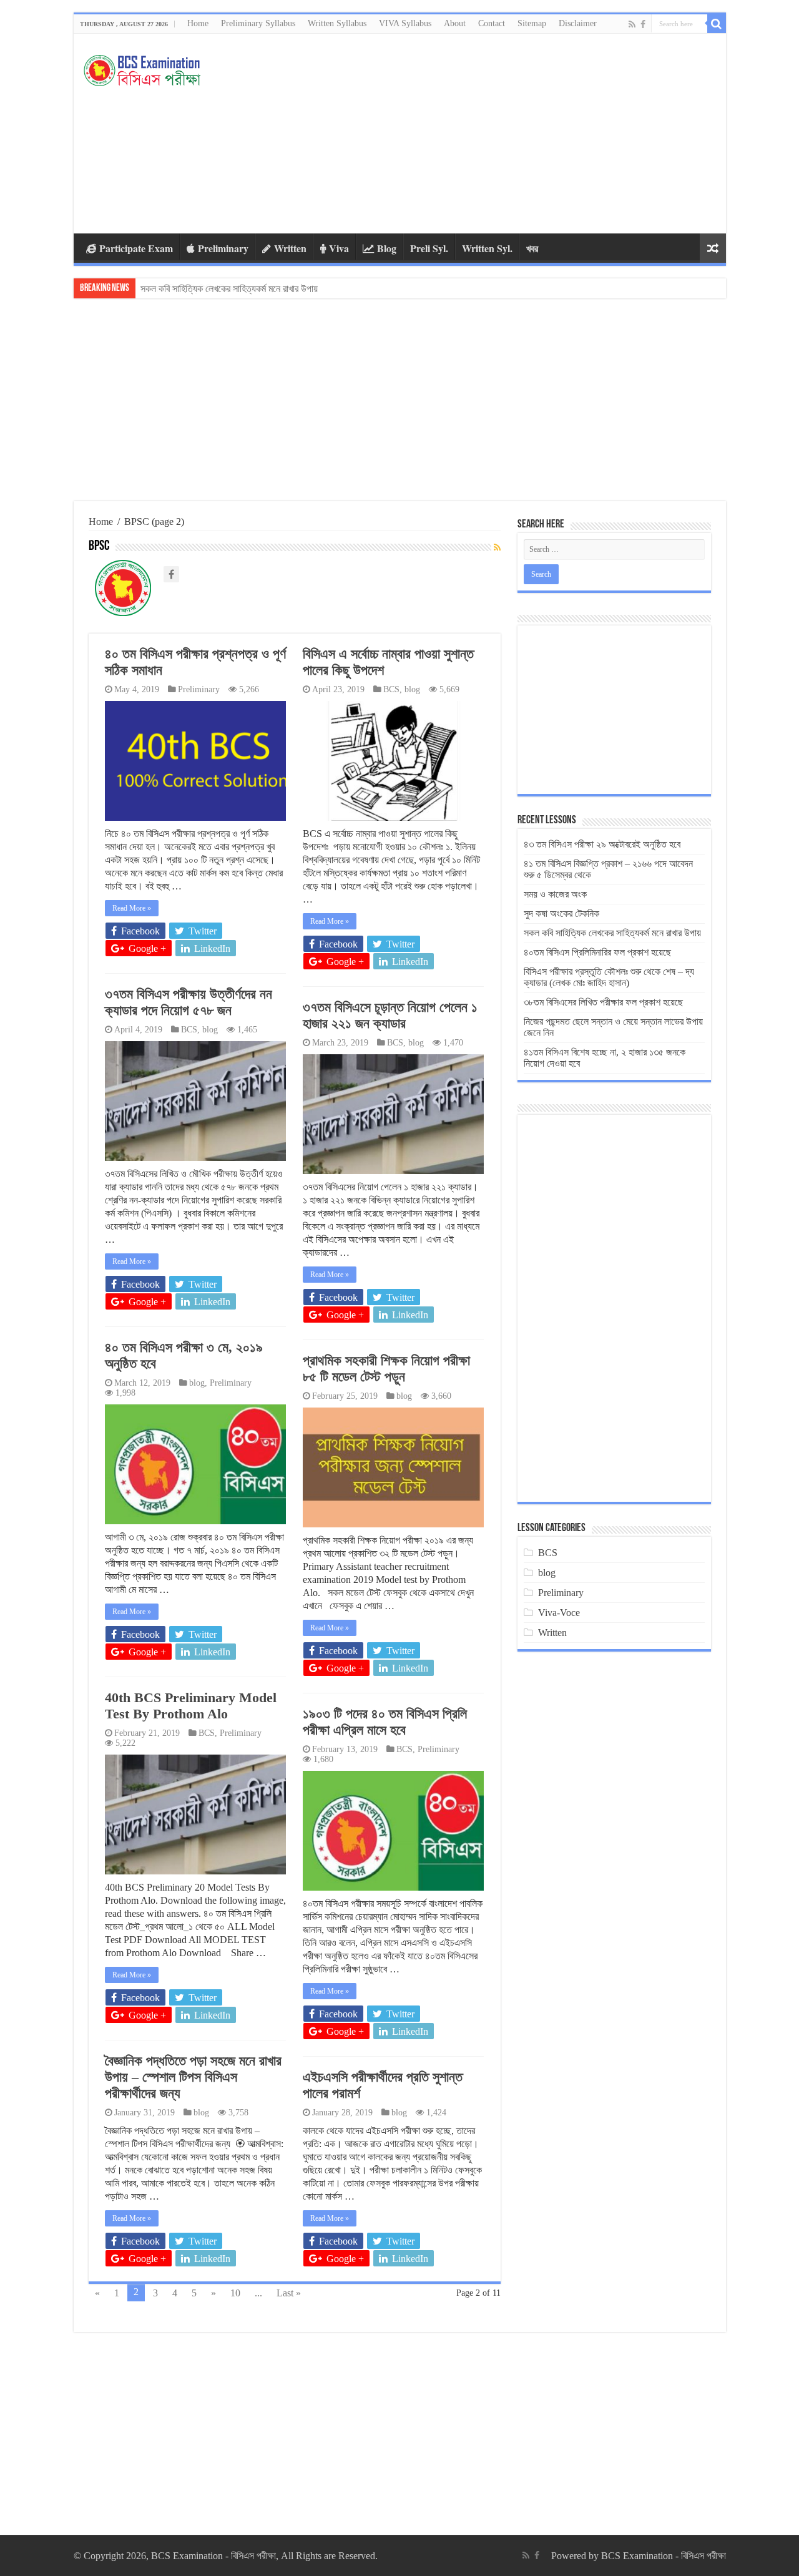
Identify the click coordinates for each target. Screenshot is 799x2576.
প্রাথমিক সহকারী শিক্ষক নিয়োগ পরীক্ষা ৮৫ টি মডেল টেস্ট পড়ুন (386, 1369)
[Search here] (717, 24)
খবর (532, 248)
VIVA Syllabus (405, 23)
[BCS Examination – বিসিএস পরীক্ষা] (142, 67)
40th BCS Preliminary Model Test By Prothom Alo (191, 1706)
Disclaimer (578, 23)
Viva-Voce (559, 1613)
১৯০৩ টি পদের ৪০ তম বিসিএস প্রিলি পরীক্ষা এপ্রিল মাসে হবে (385, 1722)
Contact (492, 23)
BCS (391, 689)
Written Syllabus (337, 23)
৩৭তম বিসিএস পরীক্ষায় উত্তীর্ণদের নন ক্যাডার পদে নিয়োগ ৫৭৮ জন (189, 1002)
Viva (339, 248)
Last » (289, 2293)
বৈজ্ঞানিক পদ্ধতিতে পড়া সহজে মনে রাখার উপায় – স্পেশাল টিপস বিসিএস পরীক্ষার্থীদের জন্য (193, 2077)
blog (412, 689)
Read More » (132, 908)
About (455, 23)
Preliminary (223, 248)
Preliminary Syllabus (258, 23)
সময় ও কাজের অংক (555, 894)
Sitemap (532, 23)
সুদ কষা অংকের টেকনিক (561, 913)
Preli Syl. (429, 248)
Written (290, 248)
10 (235, 2293)
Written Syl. (487, 248)
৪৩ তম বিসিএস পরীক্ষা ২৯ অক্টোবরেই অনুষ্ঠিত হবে (602, 844)
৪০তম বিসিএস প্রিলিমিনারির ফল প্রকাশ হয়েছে (214, 289)
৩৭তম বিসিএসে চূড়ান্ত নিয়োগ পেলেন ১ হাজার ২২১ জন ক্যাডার (390, 1015)
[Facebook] (643, 24)
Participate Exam (136, 248)
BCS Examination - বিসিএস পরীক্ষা (664, 2556)
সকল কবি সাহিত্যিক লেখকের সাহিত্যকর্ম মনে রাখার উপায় (612, 933)
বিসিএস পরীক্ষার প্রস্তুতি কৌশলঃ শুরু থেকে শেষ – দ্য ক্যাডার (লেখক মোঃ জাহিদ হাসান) (609, 977)
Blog (387, 248)
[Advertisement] (489, 134)
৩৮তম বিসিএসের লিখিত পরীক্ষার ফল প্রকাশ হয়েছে (603, 1002)
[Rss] (632, 24)
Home (198, 23)
